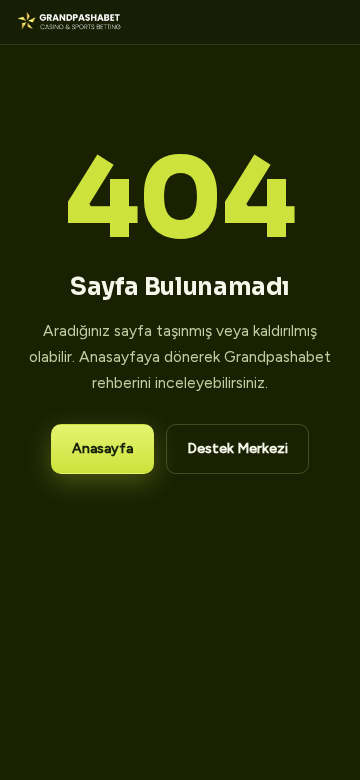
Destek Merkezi (237, 448)
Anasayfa (102, 448)
